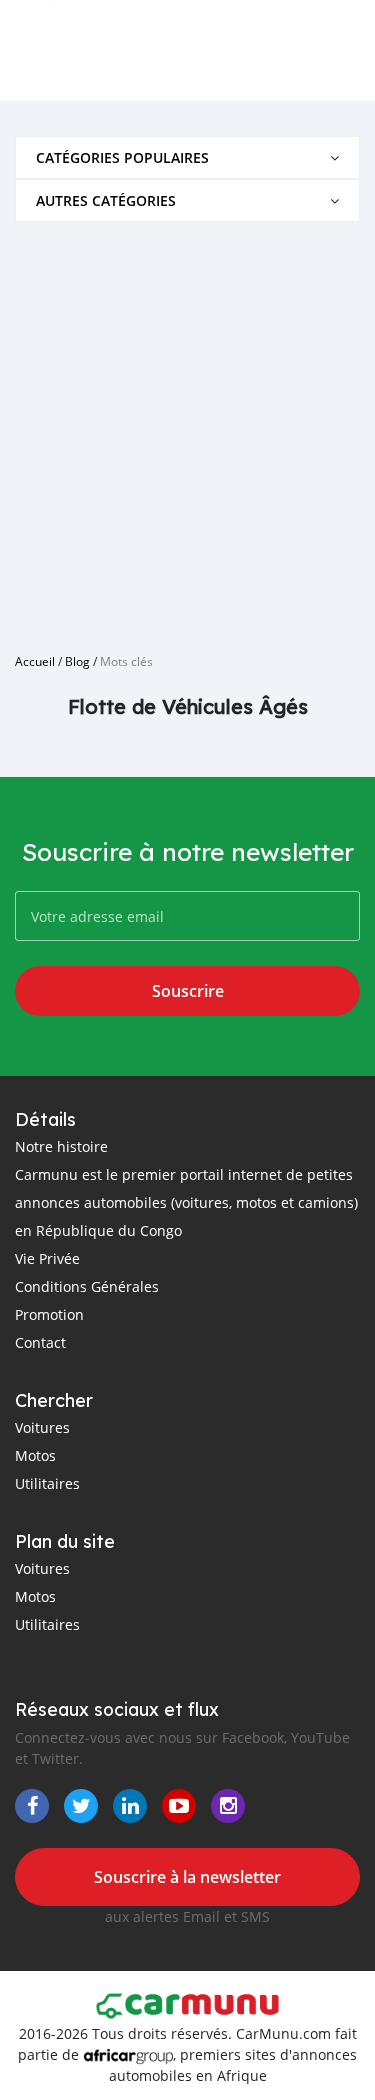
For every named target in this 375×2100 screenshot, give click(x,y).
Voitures (42, 1427)
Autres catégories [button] (106, 200)
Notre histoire (61, 1146)
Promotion (49, 1314)
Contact (40, 1342)
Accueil (35, 661)
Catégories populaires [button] (122, 157)
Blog (77, 661)
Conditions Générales (87, 1286)
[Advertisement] (187, 429)
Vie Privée (47, 1258)
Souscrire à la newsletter (187, 1877)
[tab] (187, 157)
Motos (35, 1455)
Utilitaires (47, 1483)
